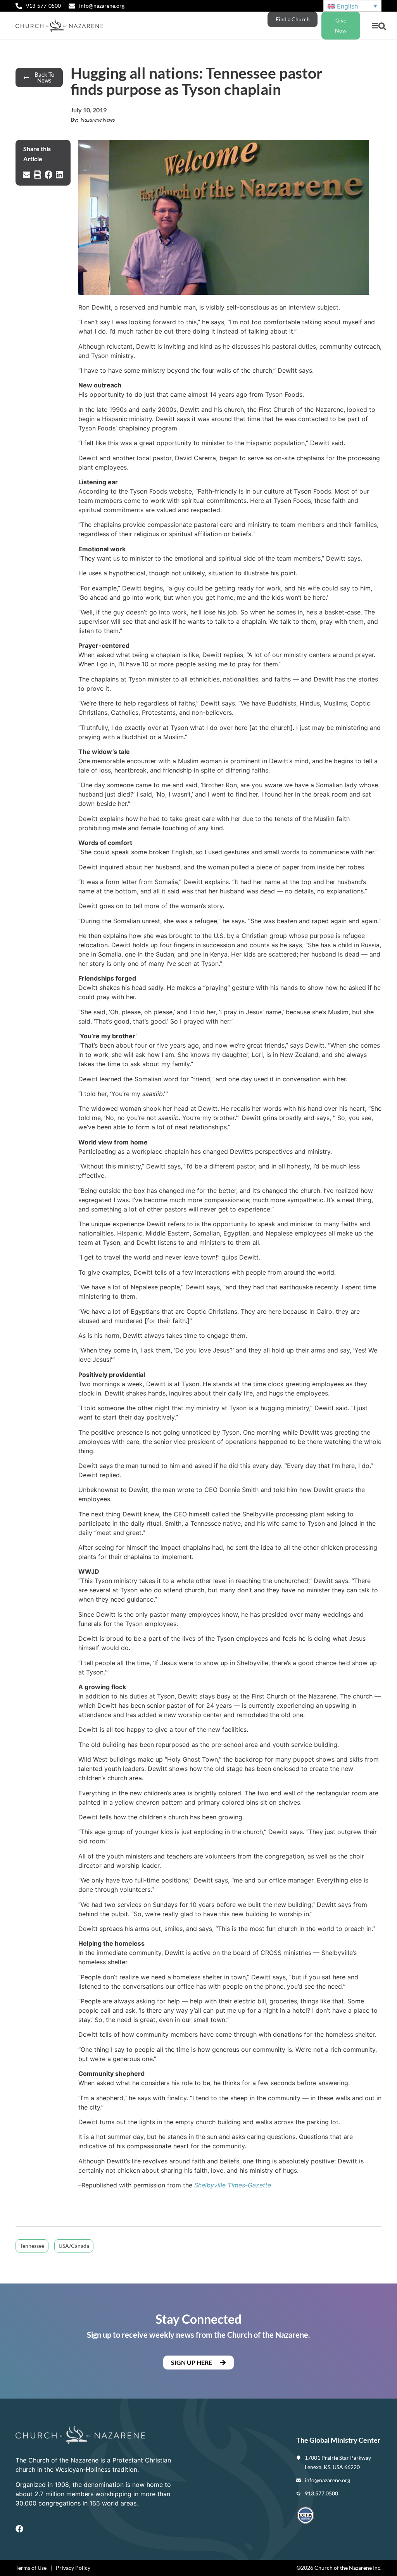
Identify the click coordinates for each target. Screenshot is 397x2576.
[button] (375, 26)
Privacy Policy (73, 2568)
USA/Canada (74, 2246)
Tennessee (32, 2246)
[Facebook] (19, 2529)
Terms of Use (31, 2568)
